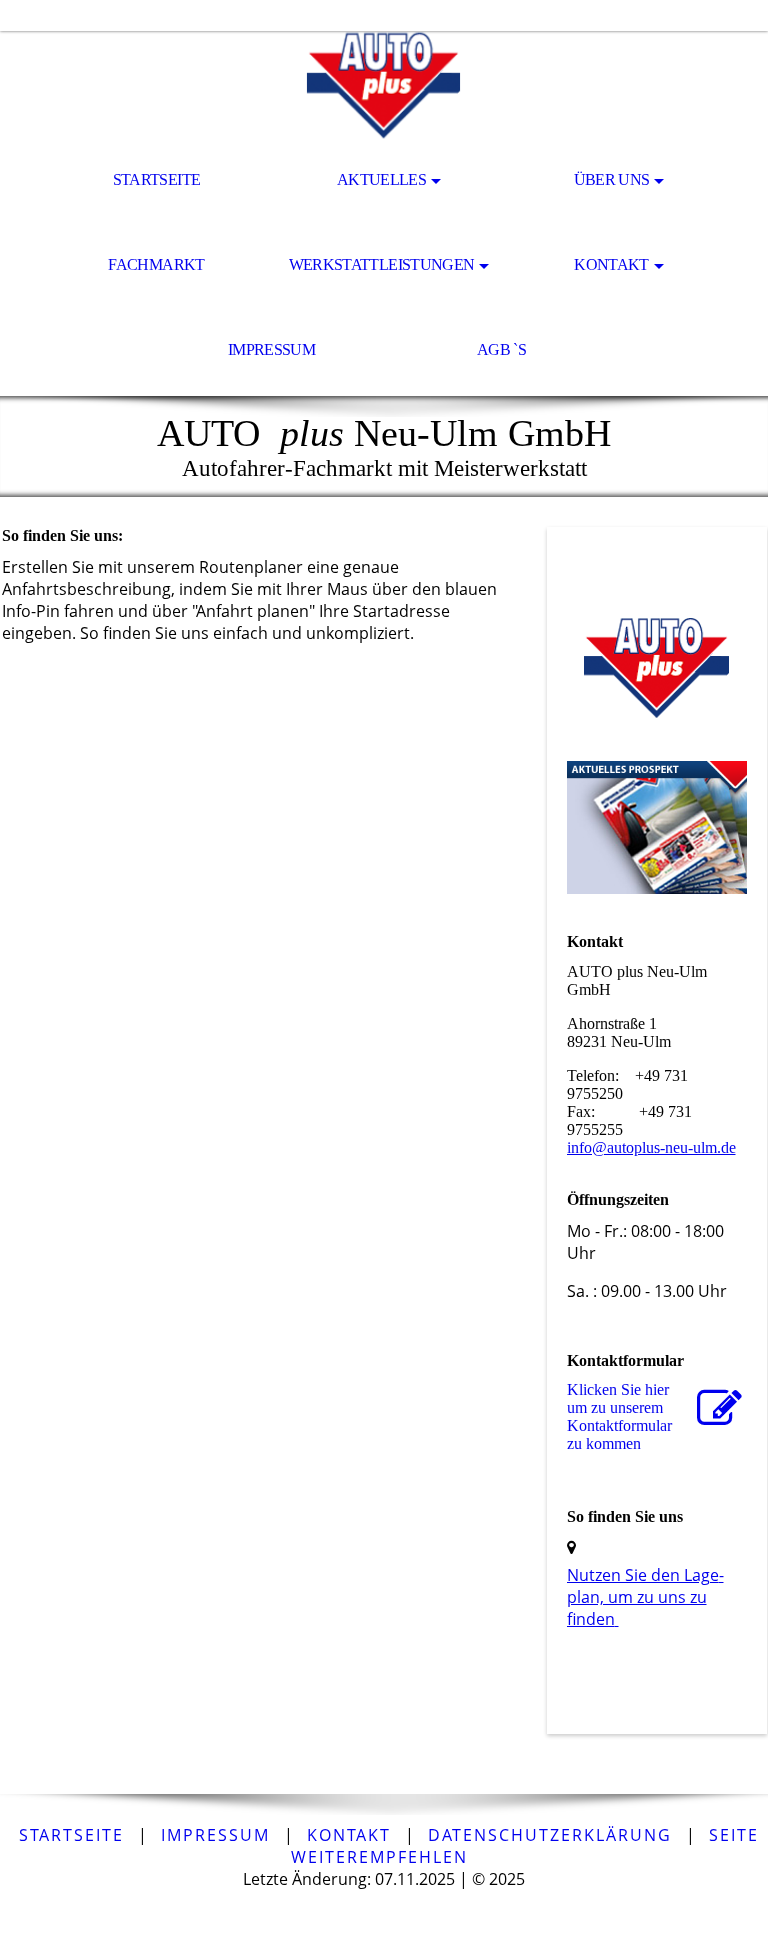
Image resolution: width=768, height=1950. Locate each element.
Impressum (271, 349)
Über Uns (612, 179)
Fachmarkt (156, 264)
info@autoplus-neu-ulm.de (651, 1147)
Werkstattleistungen (382, 264)
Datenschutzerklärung (550, 1835)
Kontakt (611, 264)
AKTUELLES (381, 179)
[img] (384, 86)
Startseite (157, 179)
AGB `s (501, 349)
